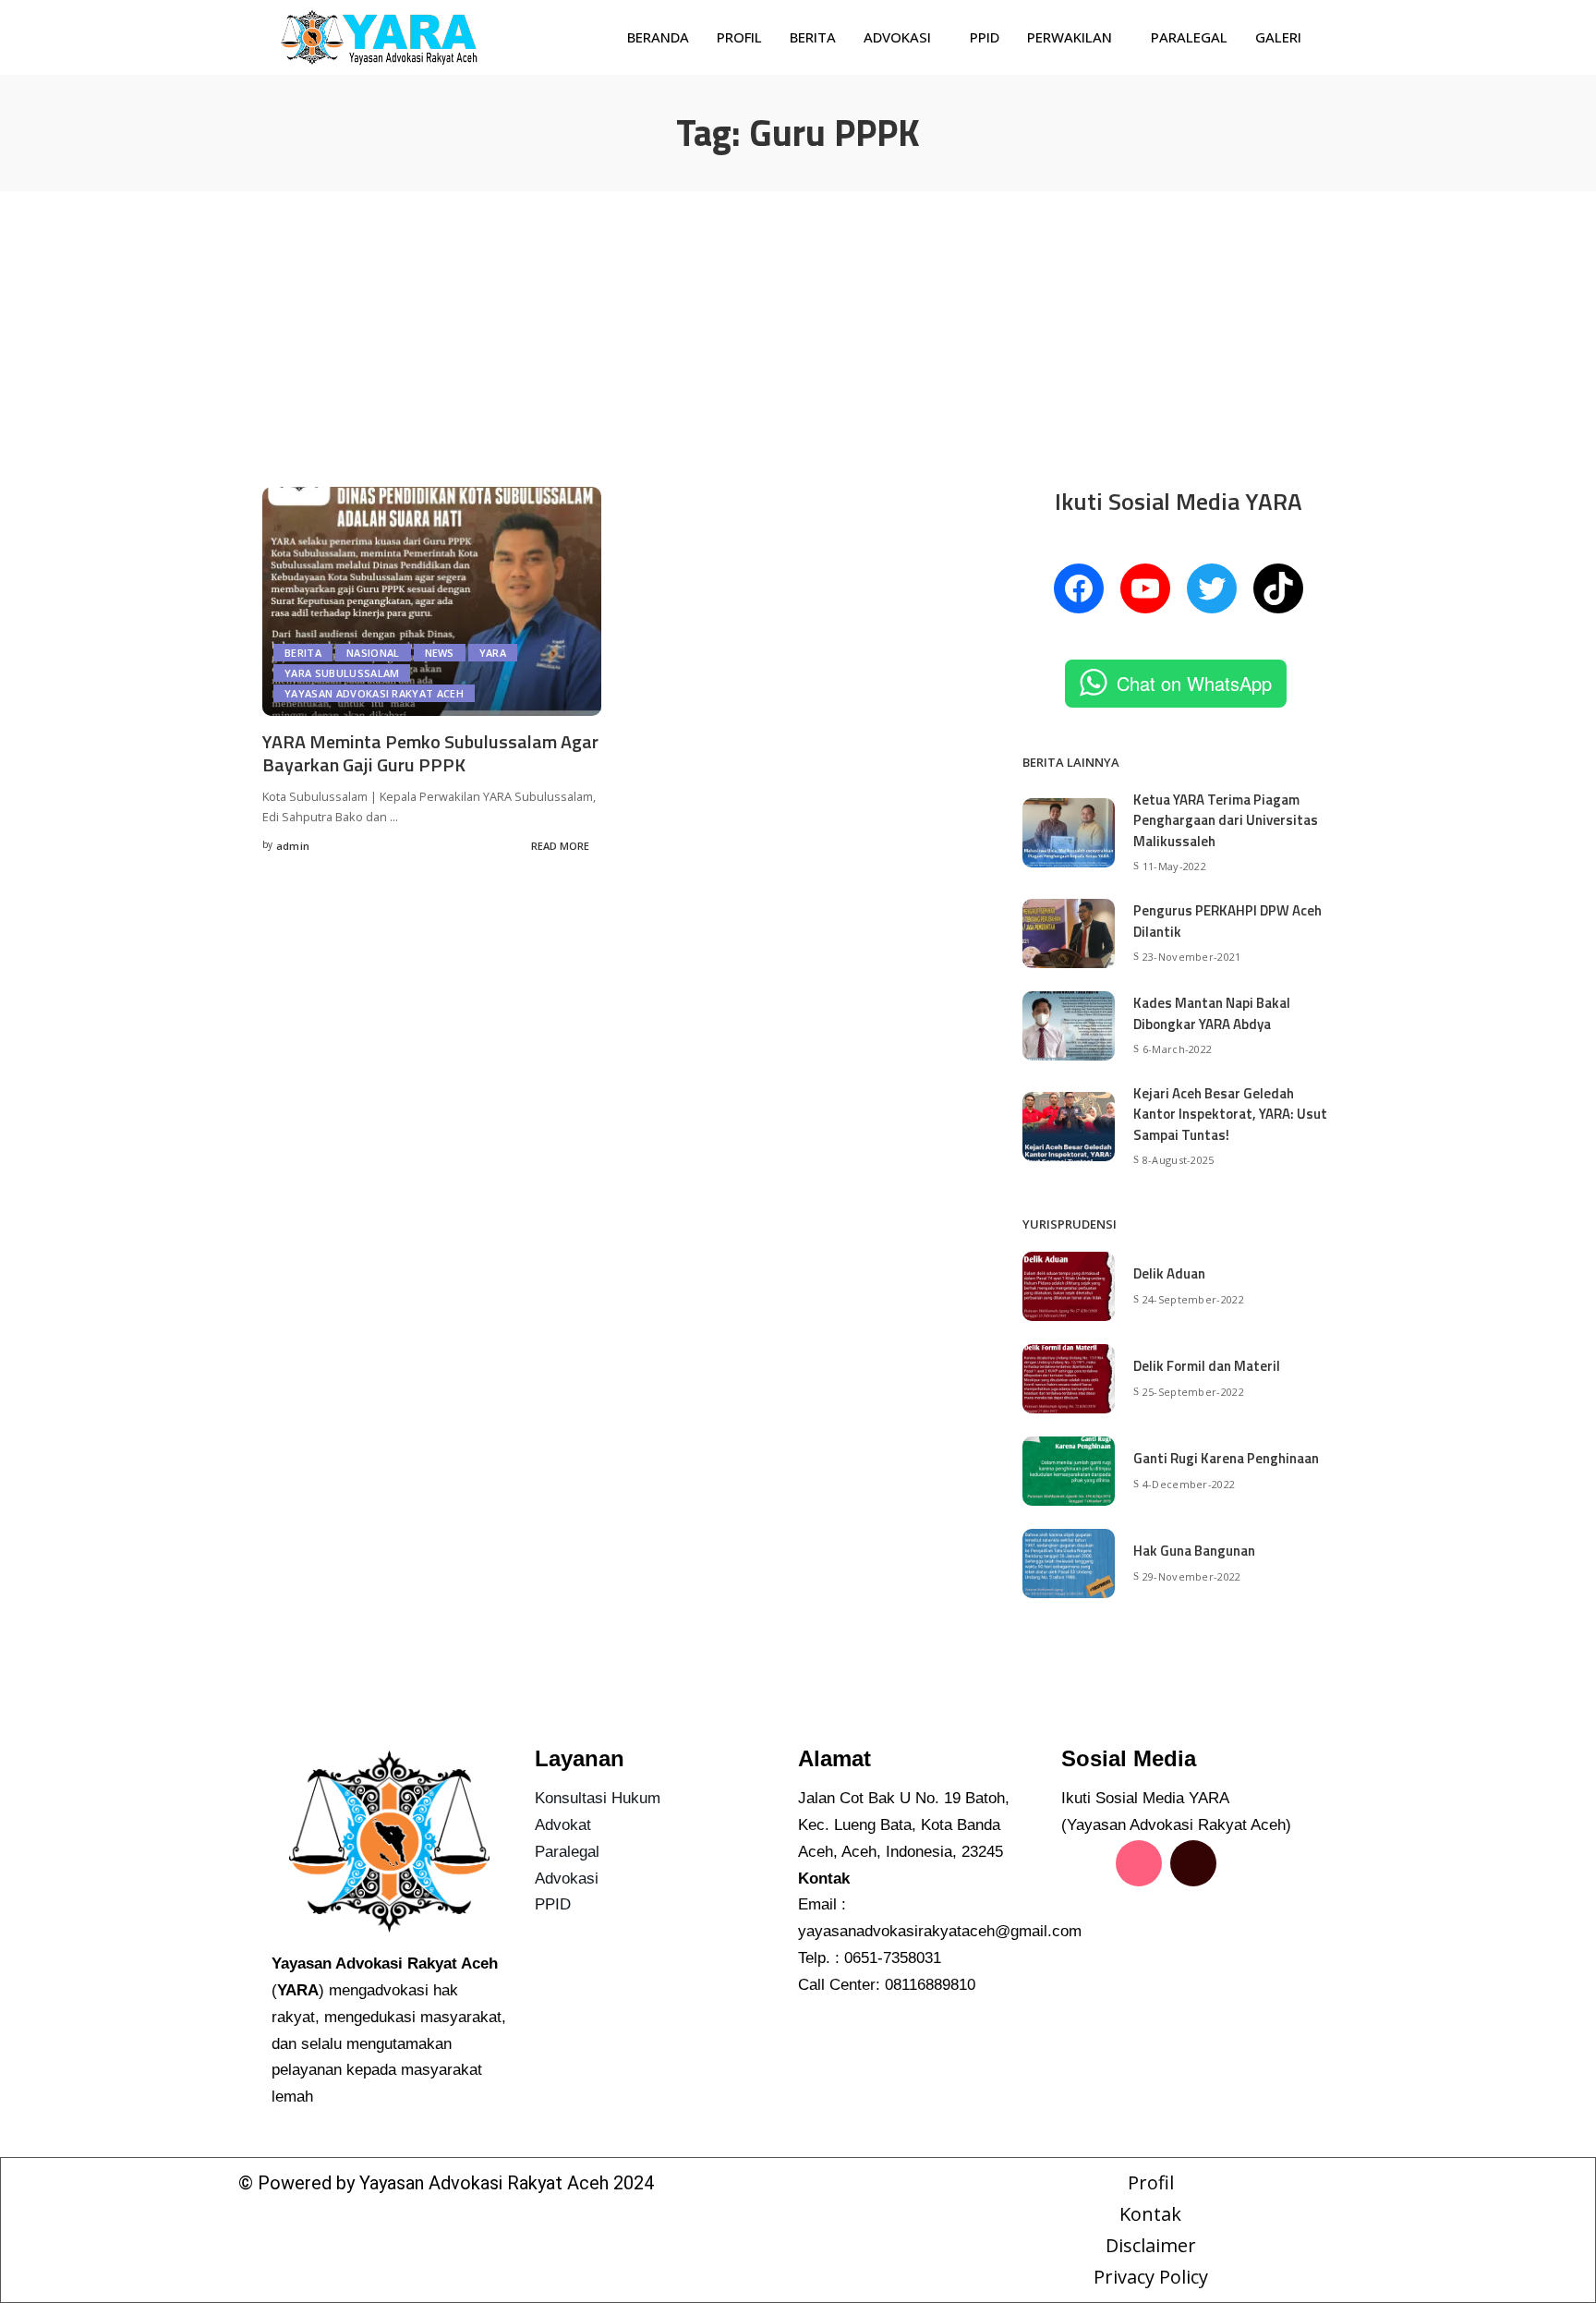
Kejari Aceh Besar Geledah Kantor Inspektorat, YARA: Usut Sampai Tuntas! (1230, 1114)
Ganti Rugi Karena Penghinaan (1226, 1458)
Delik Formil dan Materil (1207, 1366)
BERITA (813, 37)
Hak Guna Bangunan (1194, 1551)
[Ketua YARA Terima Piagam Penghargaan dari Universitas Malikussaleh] (1069, 833)
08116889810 (930, 1985)
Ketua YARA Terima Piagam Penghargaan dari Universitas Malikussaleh (1226, 820)
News (440, 653)
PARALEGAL (1189, 37)
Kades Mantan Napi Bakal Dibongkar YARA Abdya (1212, 1013)
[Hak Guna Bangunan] (1069, 1564)
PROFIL (739, 37)
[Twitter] (1212, 588)
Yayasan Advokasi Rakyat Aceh (374, 693)
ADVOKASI (897, 37)
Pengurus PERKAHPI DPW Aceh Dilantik (1227, 921)
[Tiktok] (1193, 1863)
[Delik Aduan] (1069, 1286)
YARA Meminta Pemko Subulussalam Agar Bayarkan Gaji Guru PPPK (430, 753)
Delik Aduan (1169, 1273)
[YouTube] (1145, 588)
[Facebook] (1079, 588)
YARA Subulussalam (342, 673)
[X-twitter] (1248, 1863)
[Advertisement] (798, 330)
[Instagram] (1139, 1863)
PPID (985, 37)
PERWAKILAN (1070, 37)
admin (293, 846)
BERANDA (658, 37)
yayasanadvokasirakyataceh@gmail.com (940, 1931)
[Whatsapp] (1139, 1916)
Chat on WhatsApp (1194, 683)
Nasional (373, 653)
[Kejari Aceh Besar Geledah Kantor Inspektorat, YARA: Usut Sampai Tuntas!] (1069, 1127)
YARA (493, 653)
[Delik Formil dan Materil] (1069, 1379)
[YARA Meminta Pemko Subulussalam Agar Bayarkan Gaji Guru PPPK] (432, 601)
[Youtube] (1084, 1916)
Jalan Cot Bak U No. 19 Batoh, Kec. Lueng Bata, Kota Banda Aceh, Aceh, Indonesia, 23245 (904, 1825)
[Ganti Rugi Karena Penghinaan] (1069, 1471)
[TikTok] (1278, 588)
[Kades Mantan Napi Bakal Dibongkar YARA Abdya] (1069, 1026)
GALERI (1278, 37)
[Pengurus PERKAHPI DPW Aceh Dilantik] (1069, 933)
